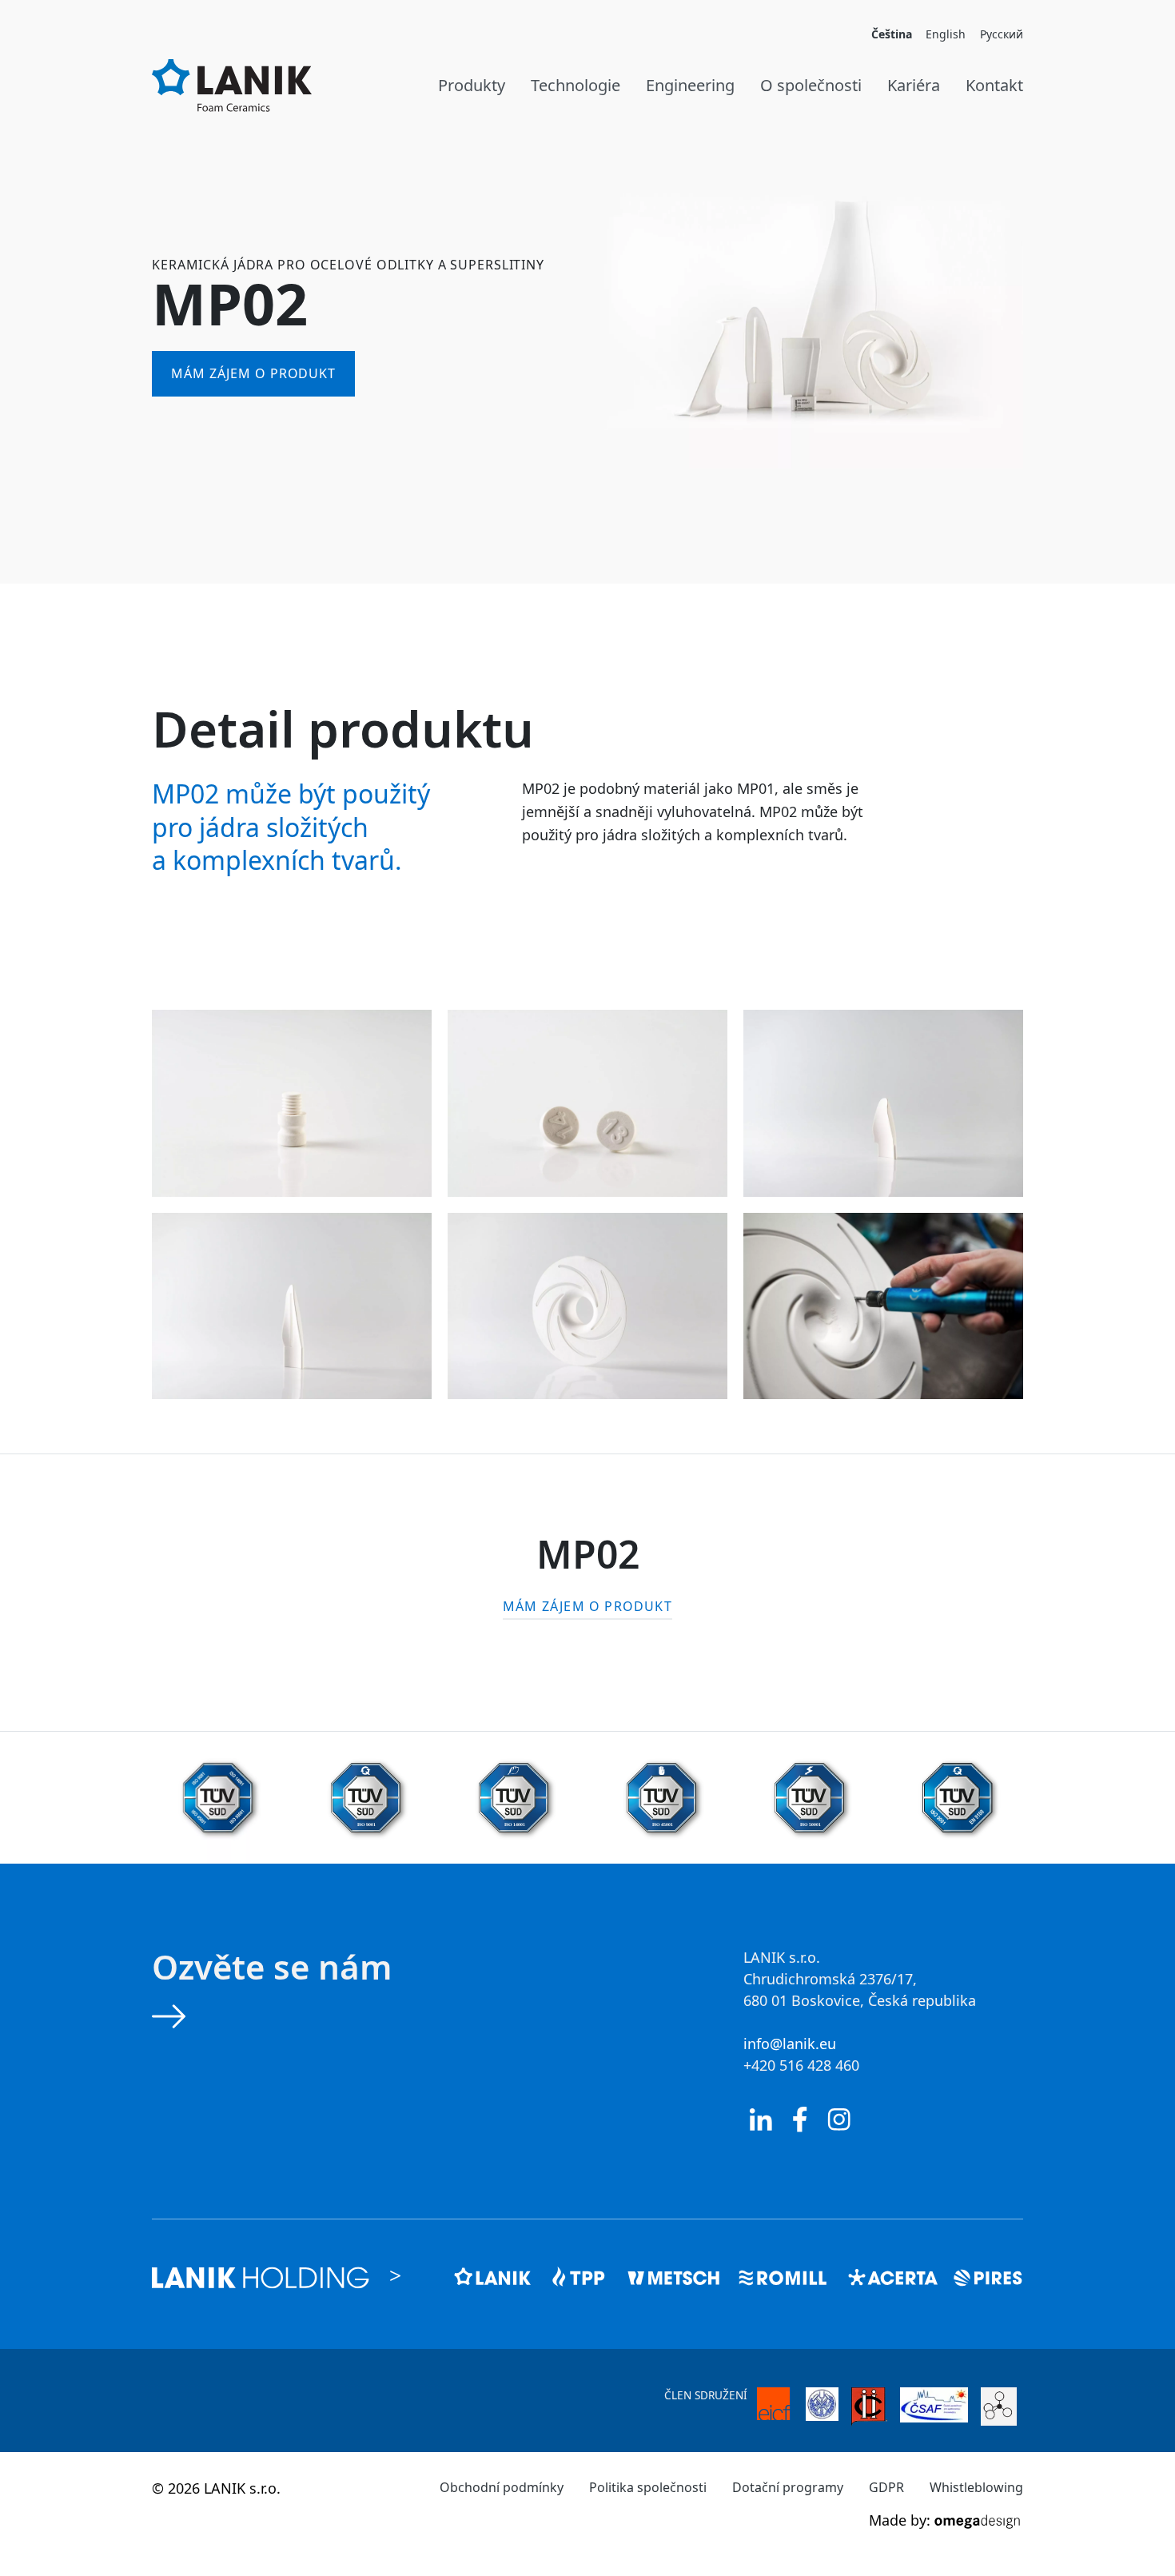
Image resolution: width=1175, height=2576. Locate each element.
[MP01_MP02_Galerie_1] (292, 1306)
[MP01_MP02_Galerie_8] (883, 1103)
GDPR (886, 2487)
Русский (1002, 34)
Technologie (576, 85)
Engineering (690, 85)
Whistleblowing (976, 2487)
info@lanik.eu (790, 2044)
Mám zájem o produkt (253, 373)
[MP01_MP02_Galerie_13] (587, 1103)
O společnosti (811, 85)
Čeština (892, 34)
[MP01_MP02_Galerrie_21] (883, 1306)
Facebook (800, 2119)
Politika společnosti (648, 2487)
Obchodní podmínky (502, 2487)
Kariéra (914, 85)
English (946, 34)
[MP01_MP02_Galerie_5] (587, 1306)
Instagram (839, 2119)
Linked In (761, 2119)
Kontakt (994, 85)
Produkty (472, 85)
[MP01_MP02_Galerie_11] (292, 1103)
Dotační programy (788, 2487)
